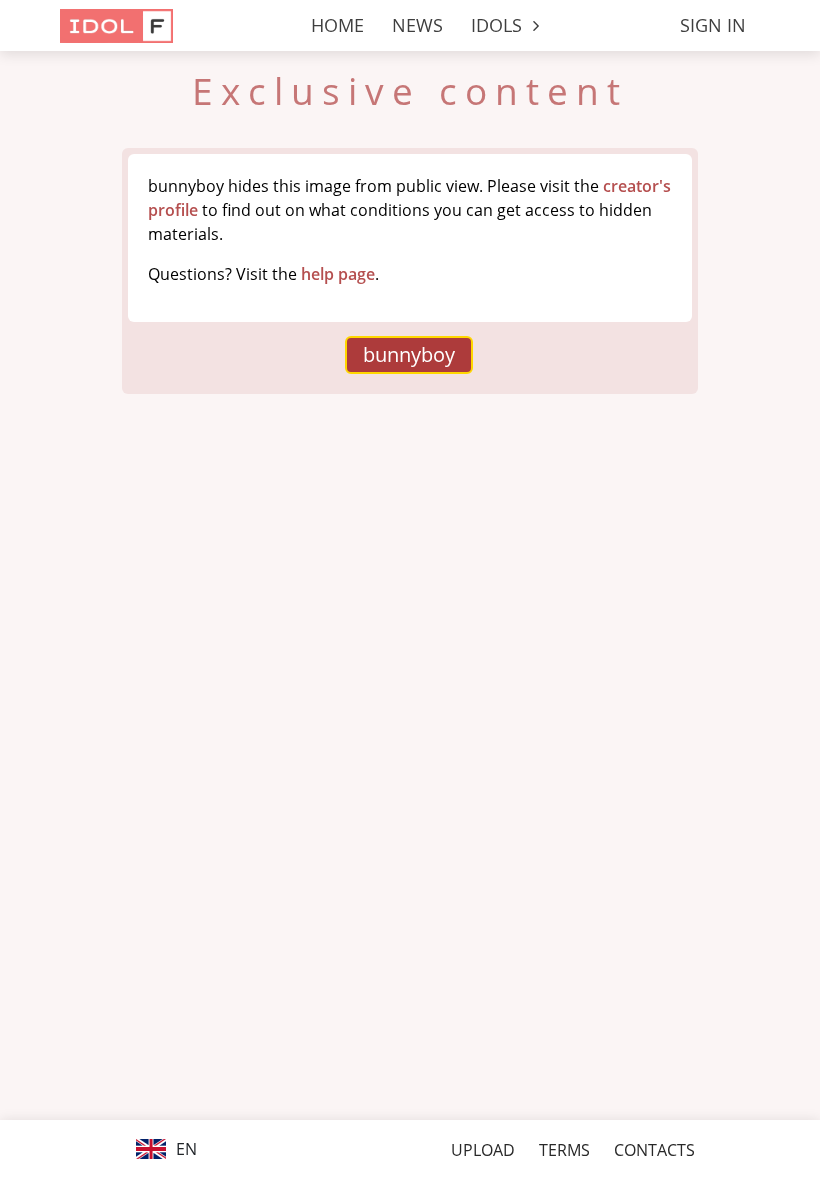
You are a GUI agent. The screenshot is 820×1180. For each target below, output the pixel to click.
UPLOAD (483, 1150)
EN (184, 1149)
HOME (337, 25)
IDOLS (499, 25)
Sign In (713, 25)
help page (338, 274)
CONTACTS (654, 1150)
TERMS (564, 1150)
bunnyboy (409, 354)
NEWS (417, 25)
